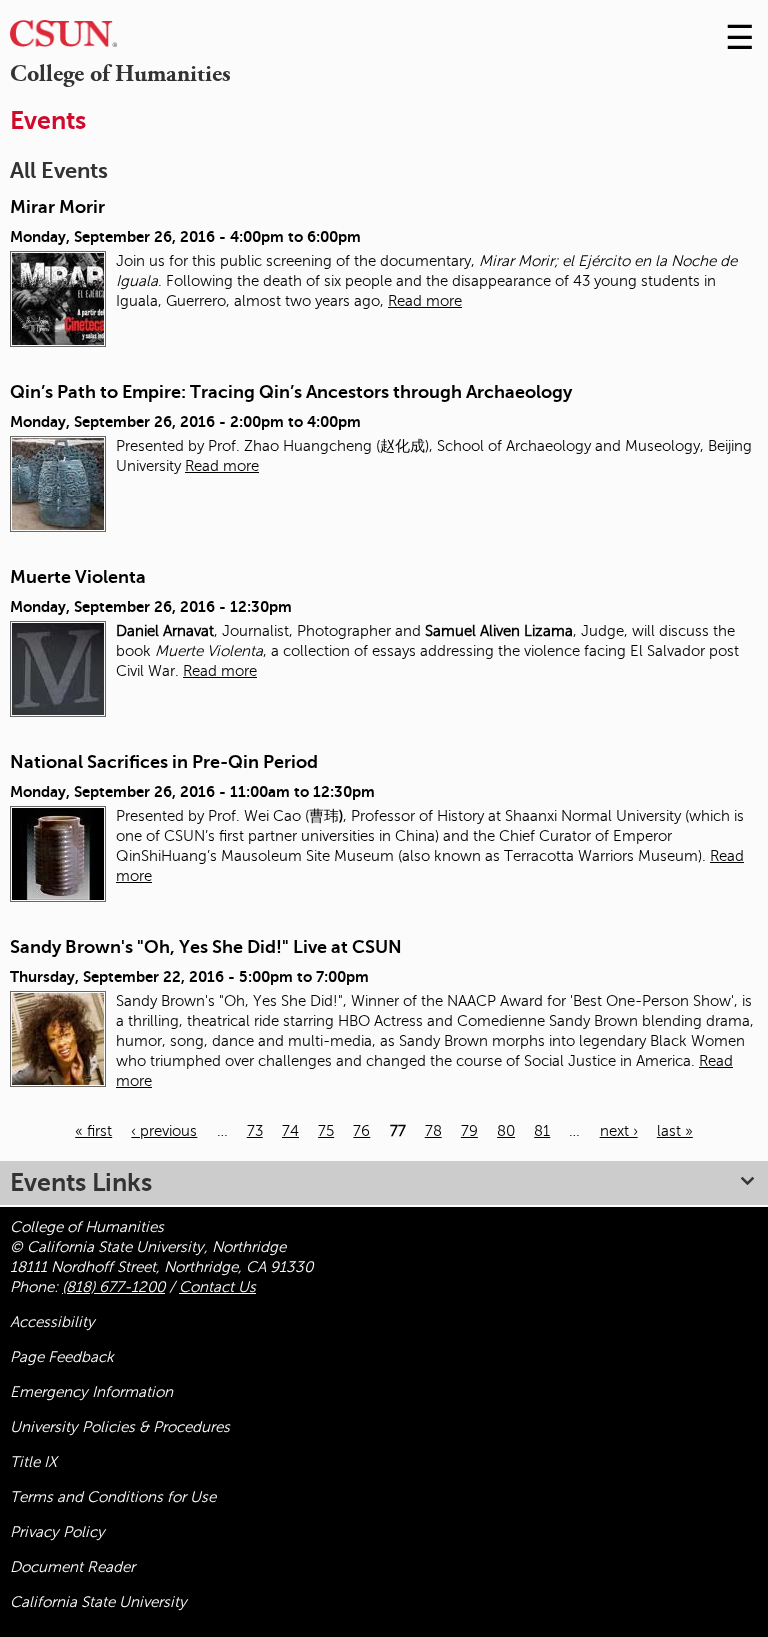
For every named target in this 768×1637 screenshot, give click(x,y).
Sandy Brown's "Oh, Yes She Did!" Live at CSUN (206, 947)
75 (326, 1131)
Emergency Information (91, 1392)
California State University (98, 1602)
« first (93, 1131)
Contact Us (217, 1287)
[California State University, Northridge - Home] (63, 38)
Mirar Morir (57, 207)
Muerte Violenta (78, 577)
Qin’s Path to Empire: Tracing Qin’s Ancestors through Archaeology (291, 392)
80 (506, 1131)
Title (33, 1462)
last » (675, 1131)
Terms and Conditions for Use (113, 1497)
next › (619, 1131)
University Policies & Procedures (120, 1427)
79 (469, 1131)
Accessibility (52, 1322)
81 (542, 1131)
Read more (425, 301)
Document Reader (72, 1567)
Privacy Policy (57, 1532)
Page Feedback (62, 1357)
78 (433, 1131)
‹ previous (164, 1131)
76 (361, 1131)
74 (290, 1131)
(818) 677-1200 (113, 1287)
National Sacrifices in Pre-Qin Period (164, 762)
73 (255, 1131)
